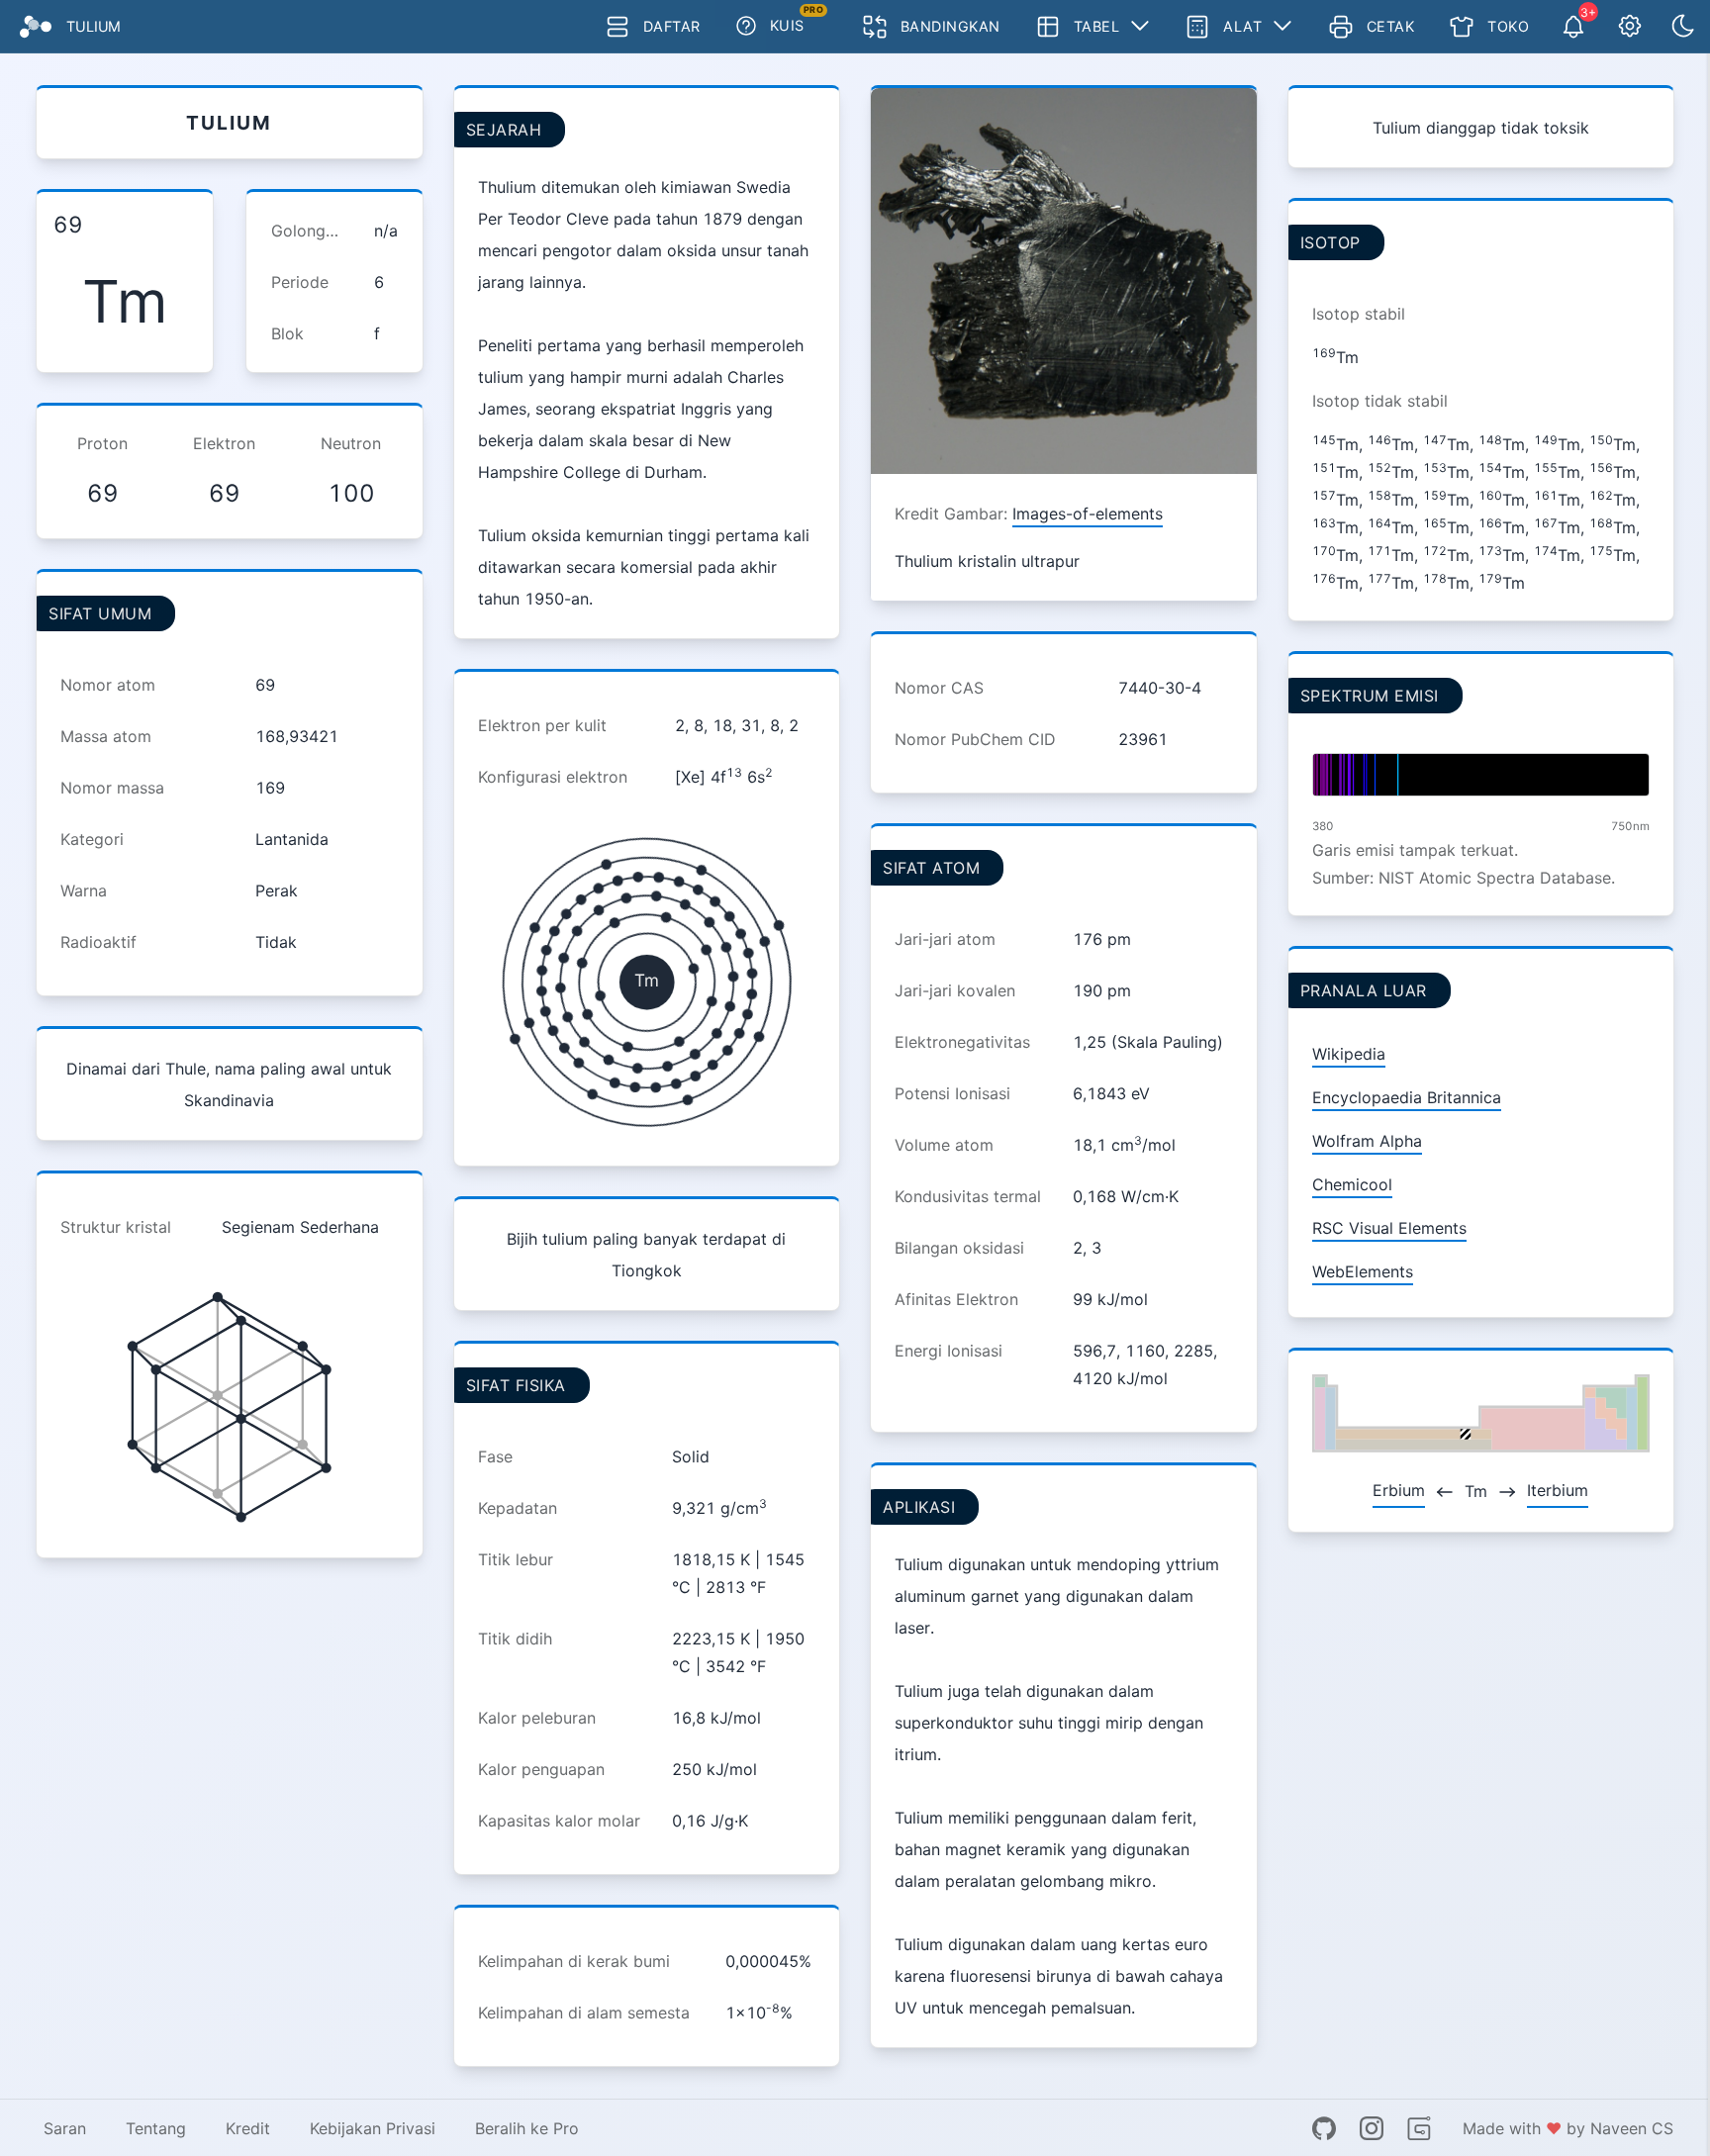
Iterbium (1558, 1490)
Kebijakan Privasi (373, 2128)
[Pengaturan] (1630, 27)
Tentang (156, 2128)
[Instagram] (1372, 2128)
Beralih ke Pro (527, 2128)
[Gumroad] (1419, 2128)
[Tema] (1683, 27)
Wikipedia (1349, 1054)
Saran (65, 2128)
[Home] (36, 27)
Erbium (1399, 1490)
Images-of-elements (1088, 514)
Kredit (248, 2128)
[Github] (1324, 2128)
